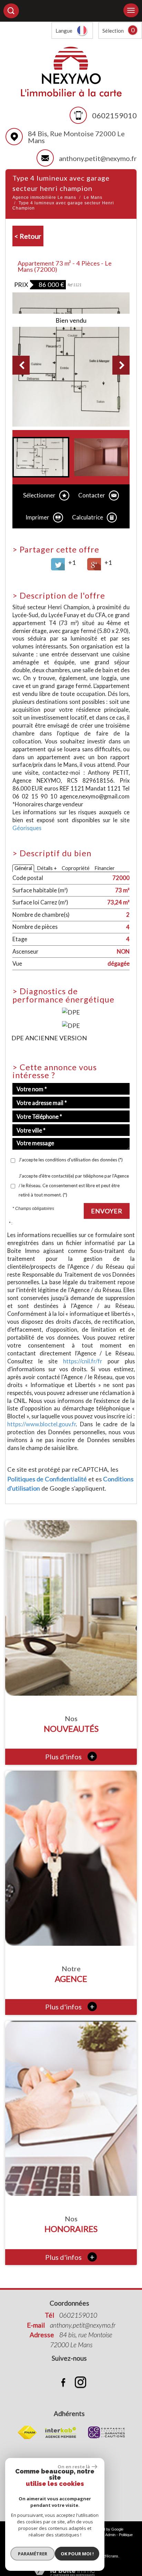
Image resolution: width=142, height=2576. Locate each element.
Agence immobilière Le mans (44, 197)
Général (23, 868)
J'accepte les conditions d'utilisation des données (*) (71, 1160)
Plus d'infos (70, 1756)
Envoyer (107, 1211)
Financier (105, 868)
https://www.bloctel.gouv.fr (42, 1424)
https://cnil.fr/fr (83, 1361)
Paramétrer (33, 2554)
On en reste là (74, 2467)
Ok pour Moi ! (77, 2554)
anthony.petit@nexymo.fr (98, 158)
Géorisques (27, 828)
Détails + (47, 868)
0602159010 (114, 115)
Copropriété (76, 868)
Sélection (113, 31)
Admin (110, 2535)
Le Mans (93, 197)
